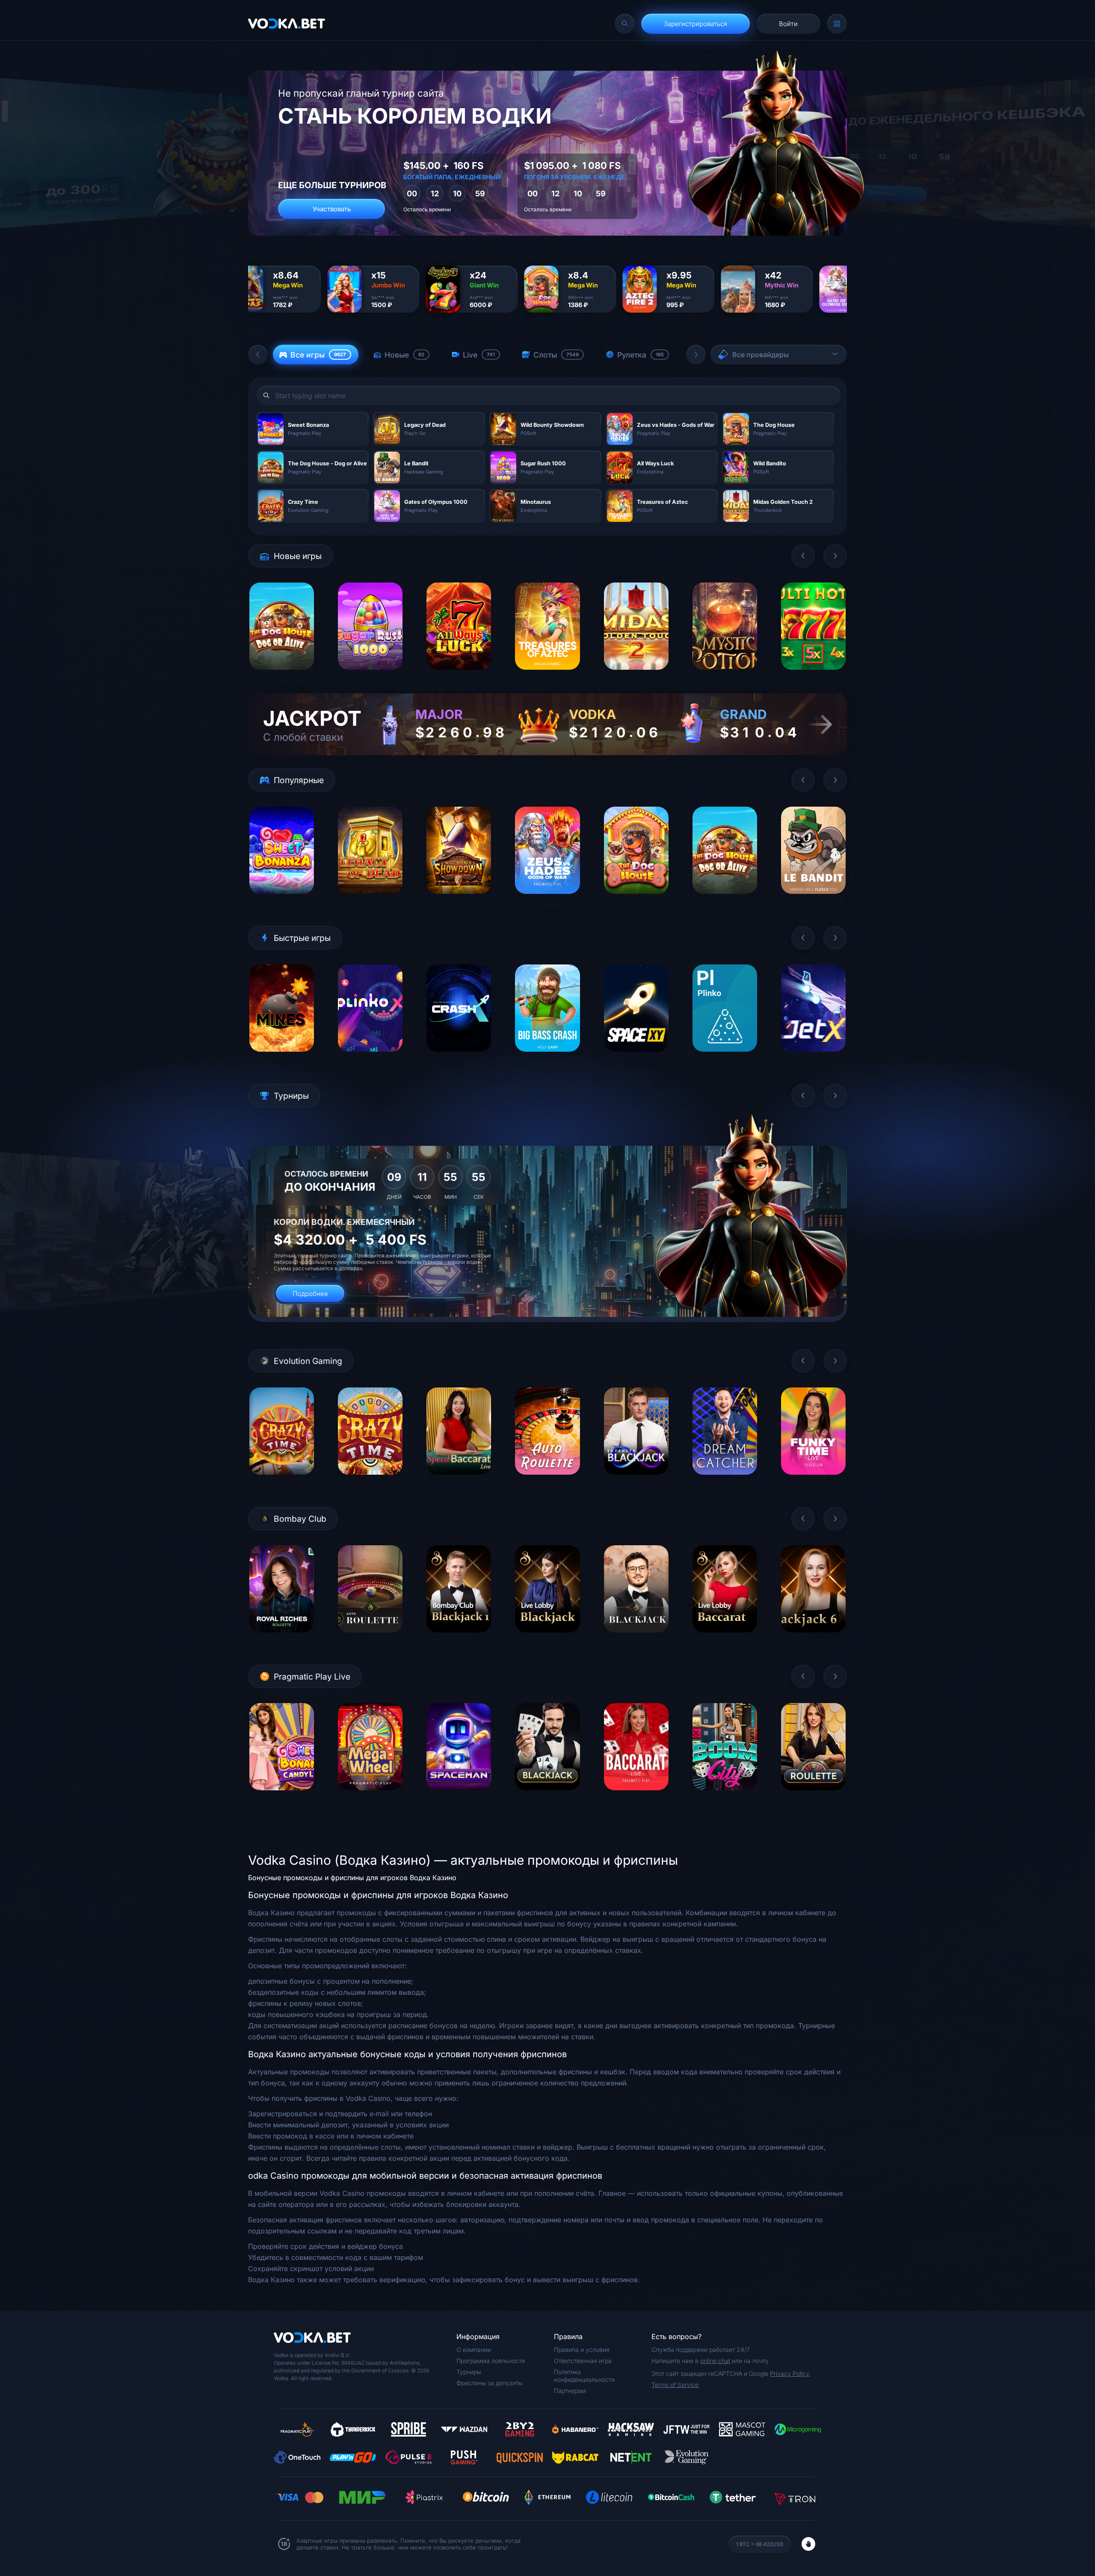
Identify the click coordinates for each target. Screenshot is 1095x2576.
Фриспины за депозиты (490, 2383)
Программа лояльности (491, 2361)
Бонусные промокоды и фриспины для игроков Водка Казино (352, 1878)
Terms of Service (675, 2385)
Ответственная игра (583, 2361)
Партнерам (570, 2391)
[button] (258, 355)
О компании (474, 2350)
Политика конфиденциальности (584, 2376)
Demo (282, 676)
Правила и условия (582, 2350)
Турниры (469, 2372)
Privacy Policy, (790, 2373)
